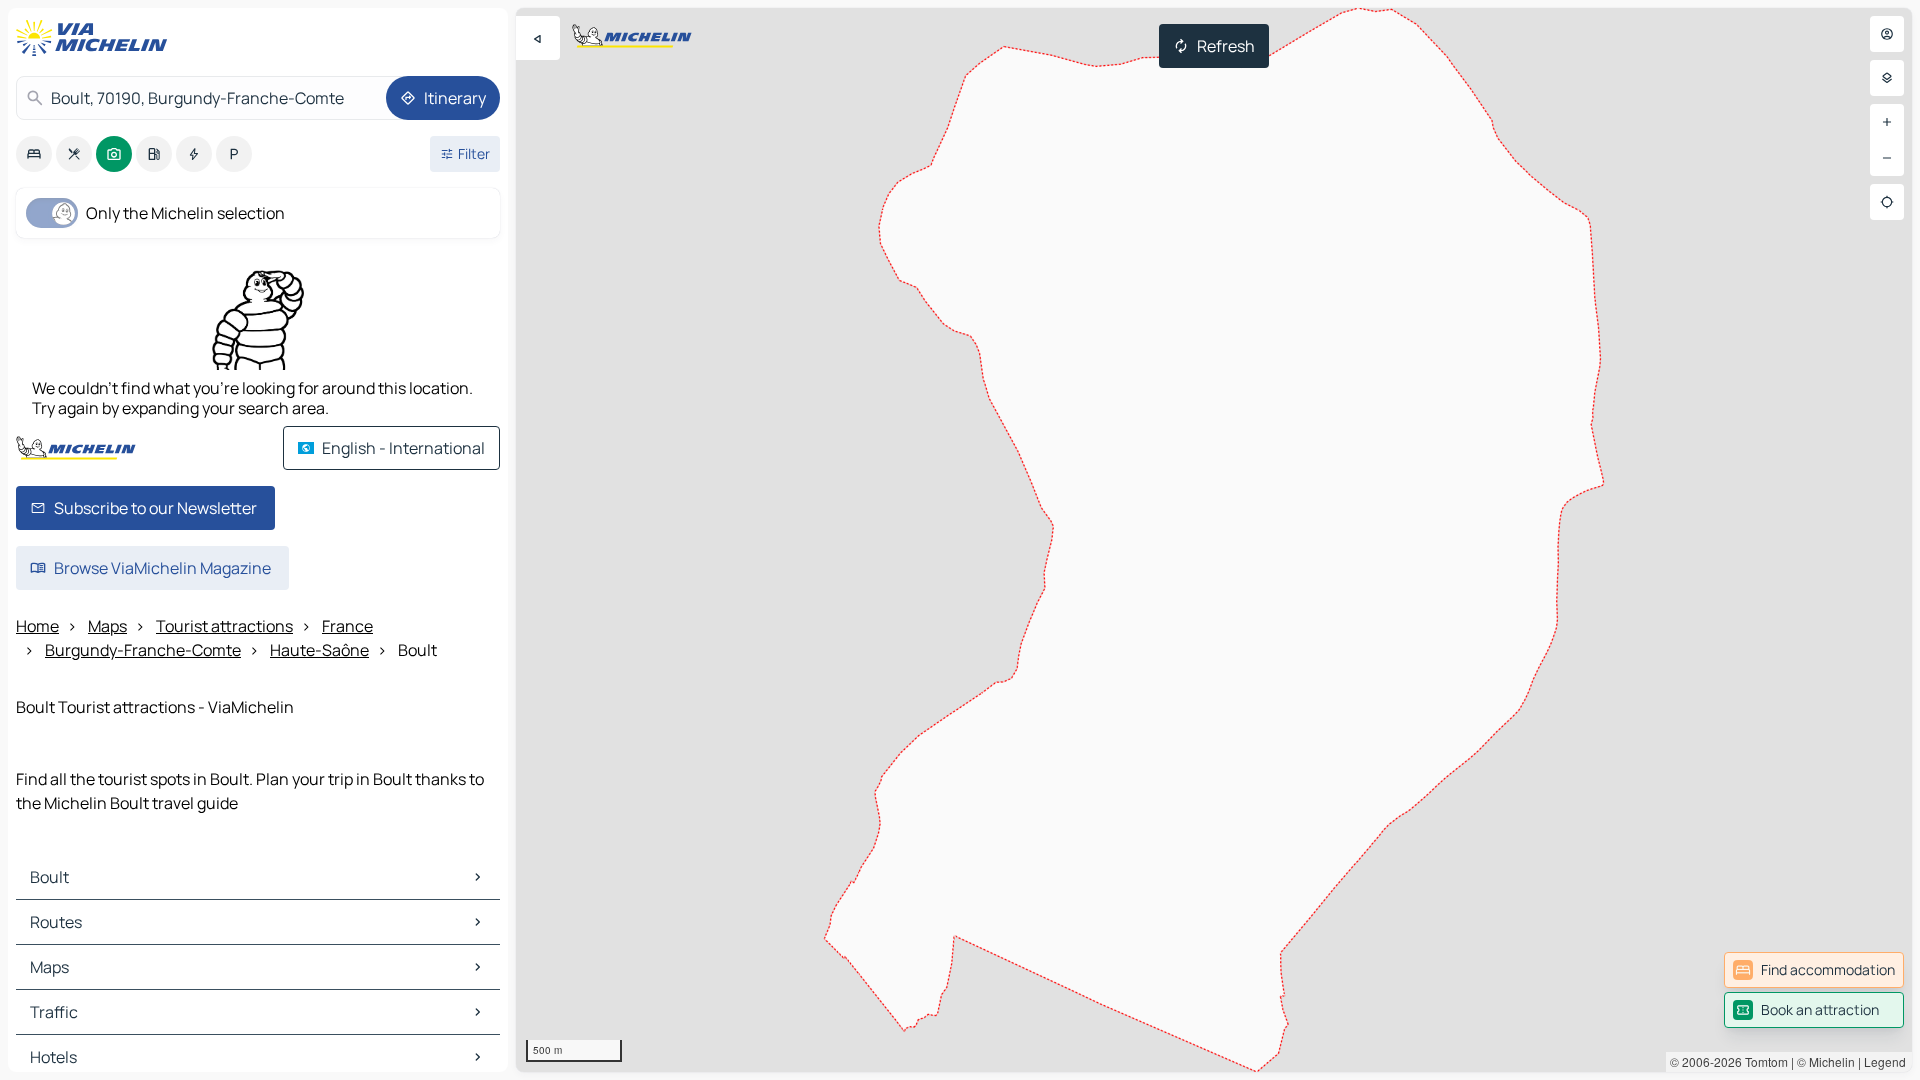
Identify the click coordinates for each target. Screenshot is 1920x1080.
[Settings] (1887, 78)
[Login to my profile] (1887, 34)
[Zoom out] (1887, 158)
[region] (1214, 540)
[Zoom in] (1887, 122)
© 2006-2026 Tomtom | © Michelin (1762, 1061)
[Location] (1887, 202)
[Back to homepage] (96, 38)
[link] (1814, 970)
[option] (34, 154)
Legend (1885, 1061)
